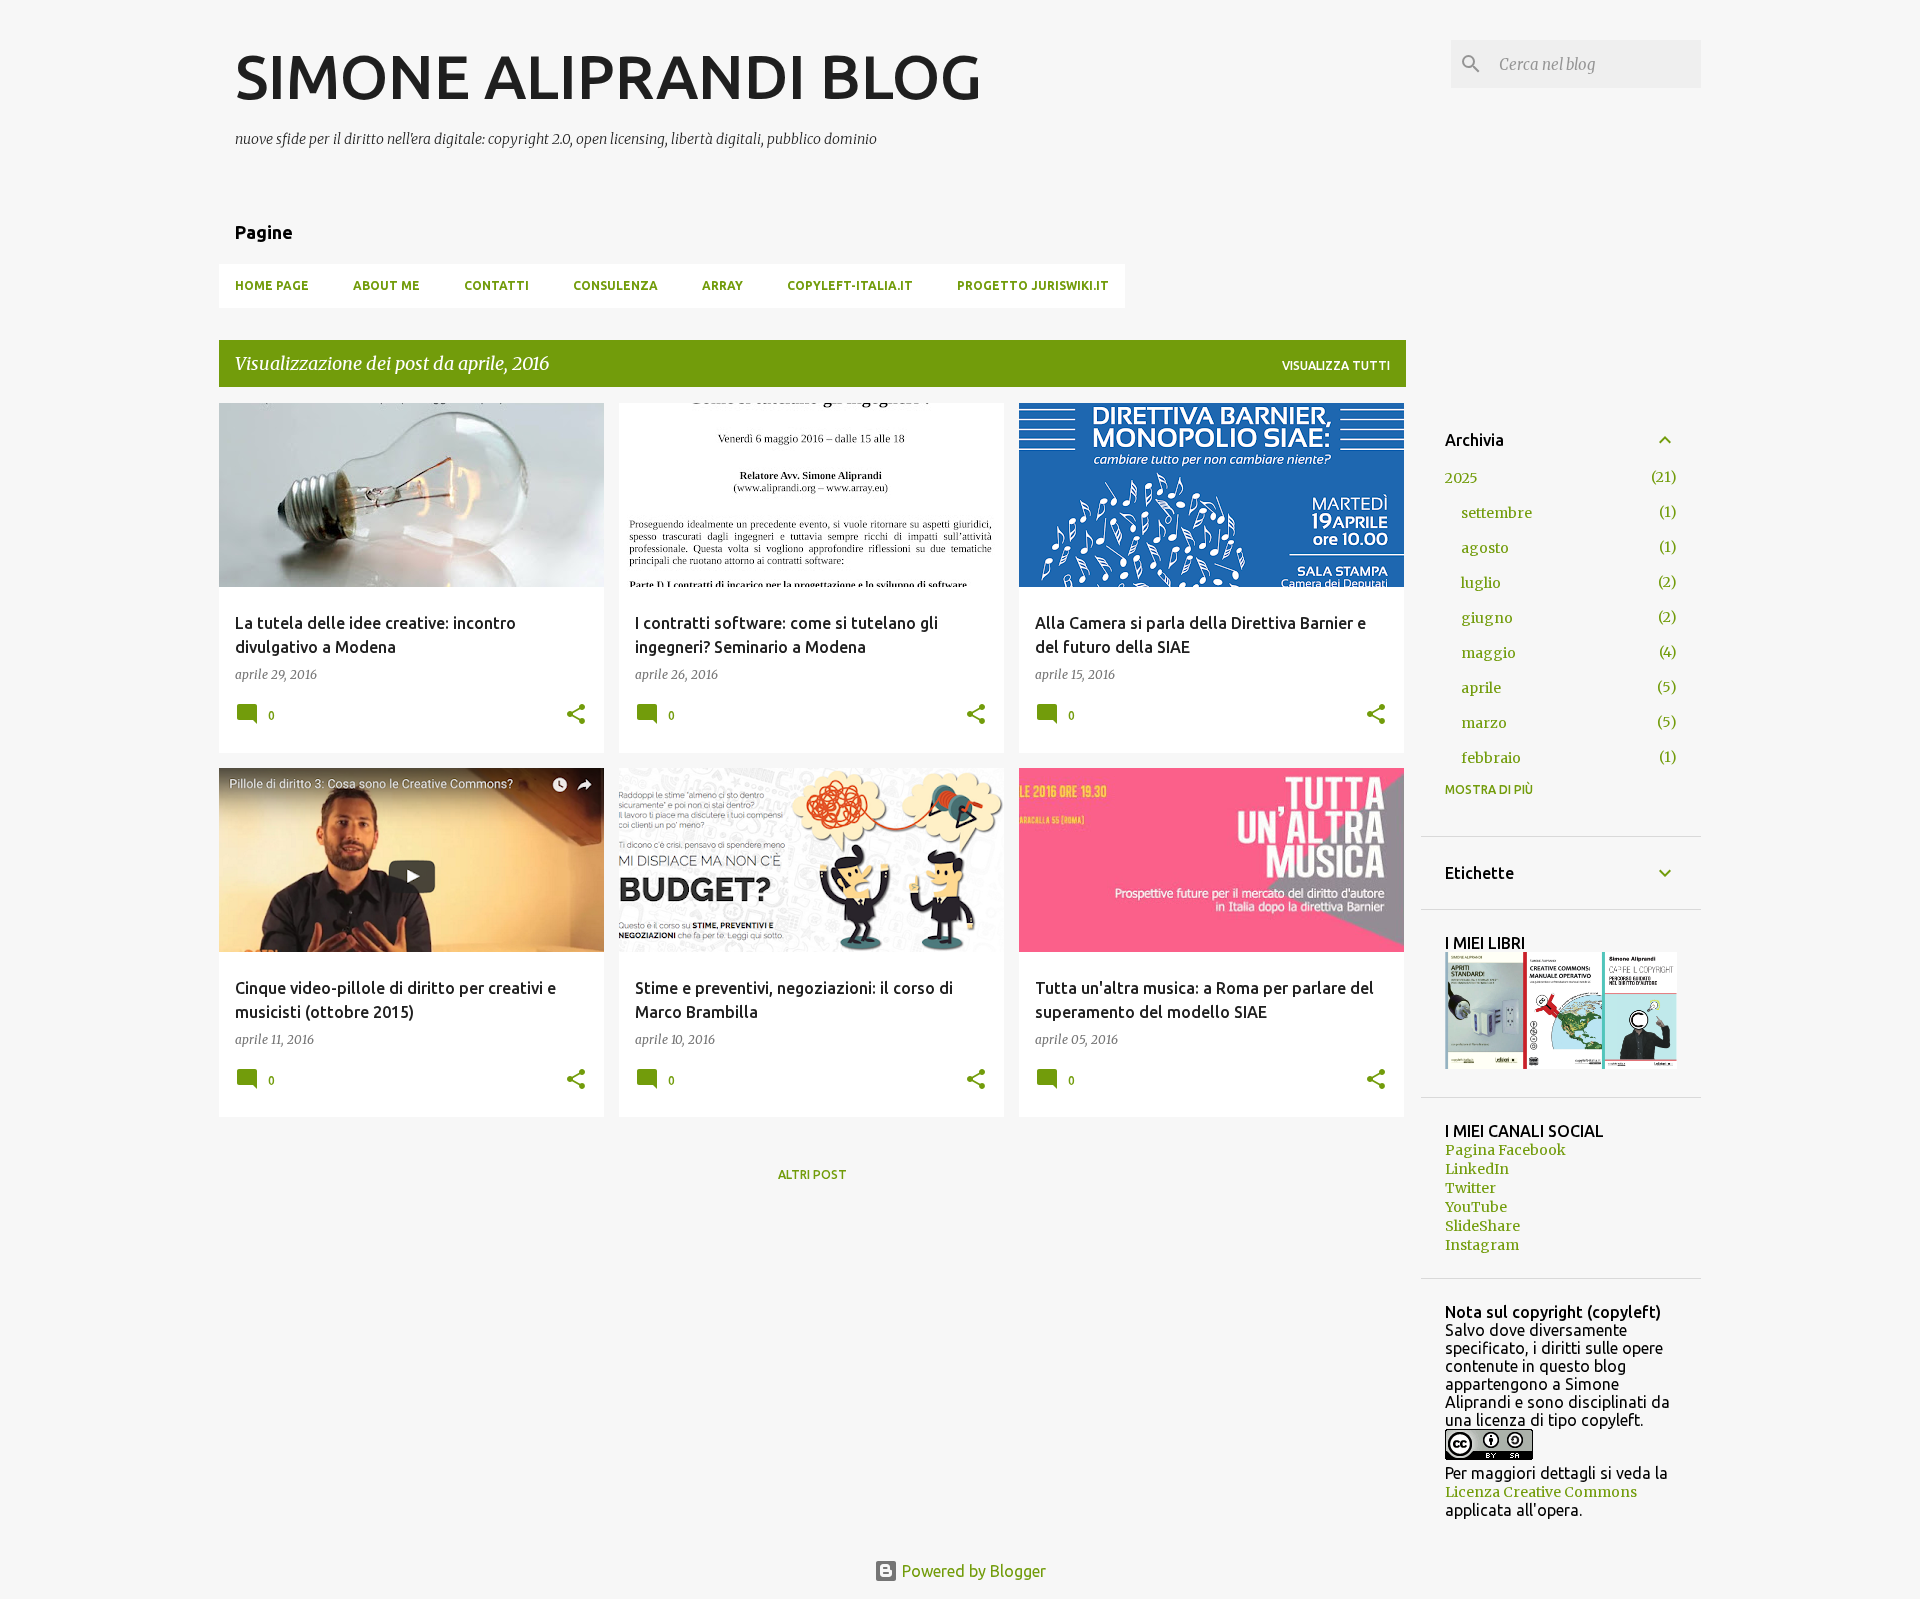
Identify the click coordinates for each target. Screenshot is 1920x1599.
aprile (1481, 688)
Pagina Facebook (1505, 1150)
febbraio (1491, 758)
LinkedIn (1477, 1169)
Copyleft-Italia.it (850, 285)
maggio (1488, 653)
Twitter (1470, 1188)
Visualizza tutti (1336, 365)
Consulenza (615, 285)
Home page (272, 285)
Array (722, 285)
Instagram (1482, 1245)
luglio (1481, 583)
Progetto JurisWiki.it (1033, 285)
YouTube (1476, 1207)
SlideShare (1482, 1226)
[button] (576, 715)
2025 (1461, 478)
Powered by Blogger (972, 1571)
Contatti (496, 285)
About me (386, 285)
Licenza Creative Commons (1541, 1492)
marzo (1484, 723)
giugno (1487, 618)
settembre (1496, 513)
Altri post (812, 1174)
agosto (1485, 548)
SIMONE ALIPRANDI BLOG (608, 76)
